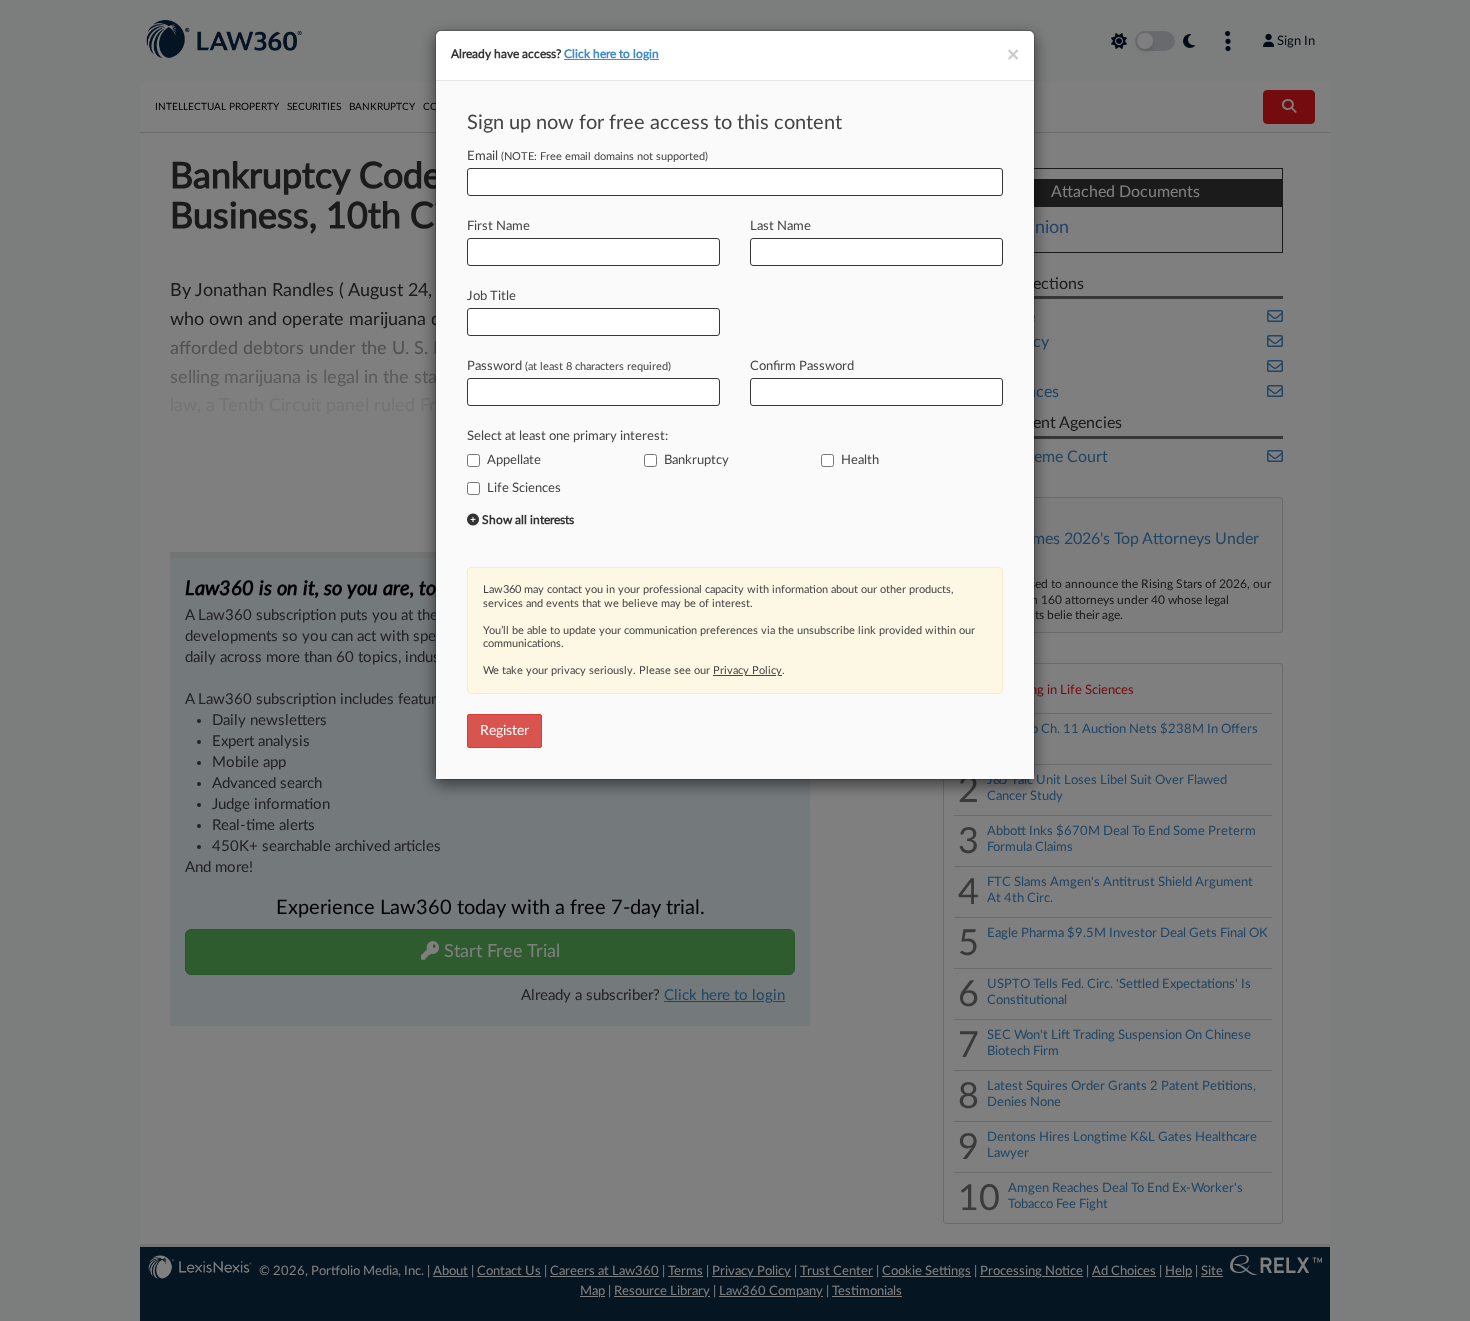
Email (587, 156)
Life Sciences (524, 488)
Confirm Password (802, 366)
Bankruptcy (696, 460)
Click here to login (611, 54)
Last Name (780, 226)
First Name (498, 226)
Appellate (514, 460)
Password (569, 366)
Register (504, 731)
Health (860, 460)
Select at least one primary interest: (567, 436)
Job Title (491, 296)
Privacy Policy (747, 670)
